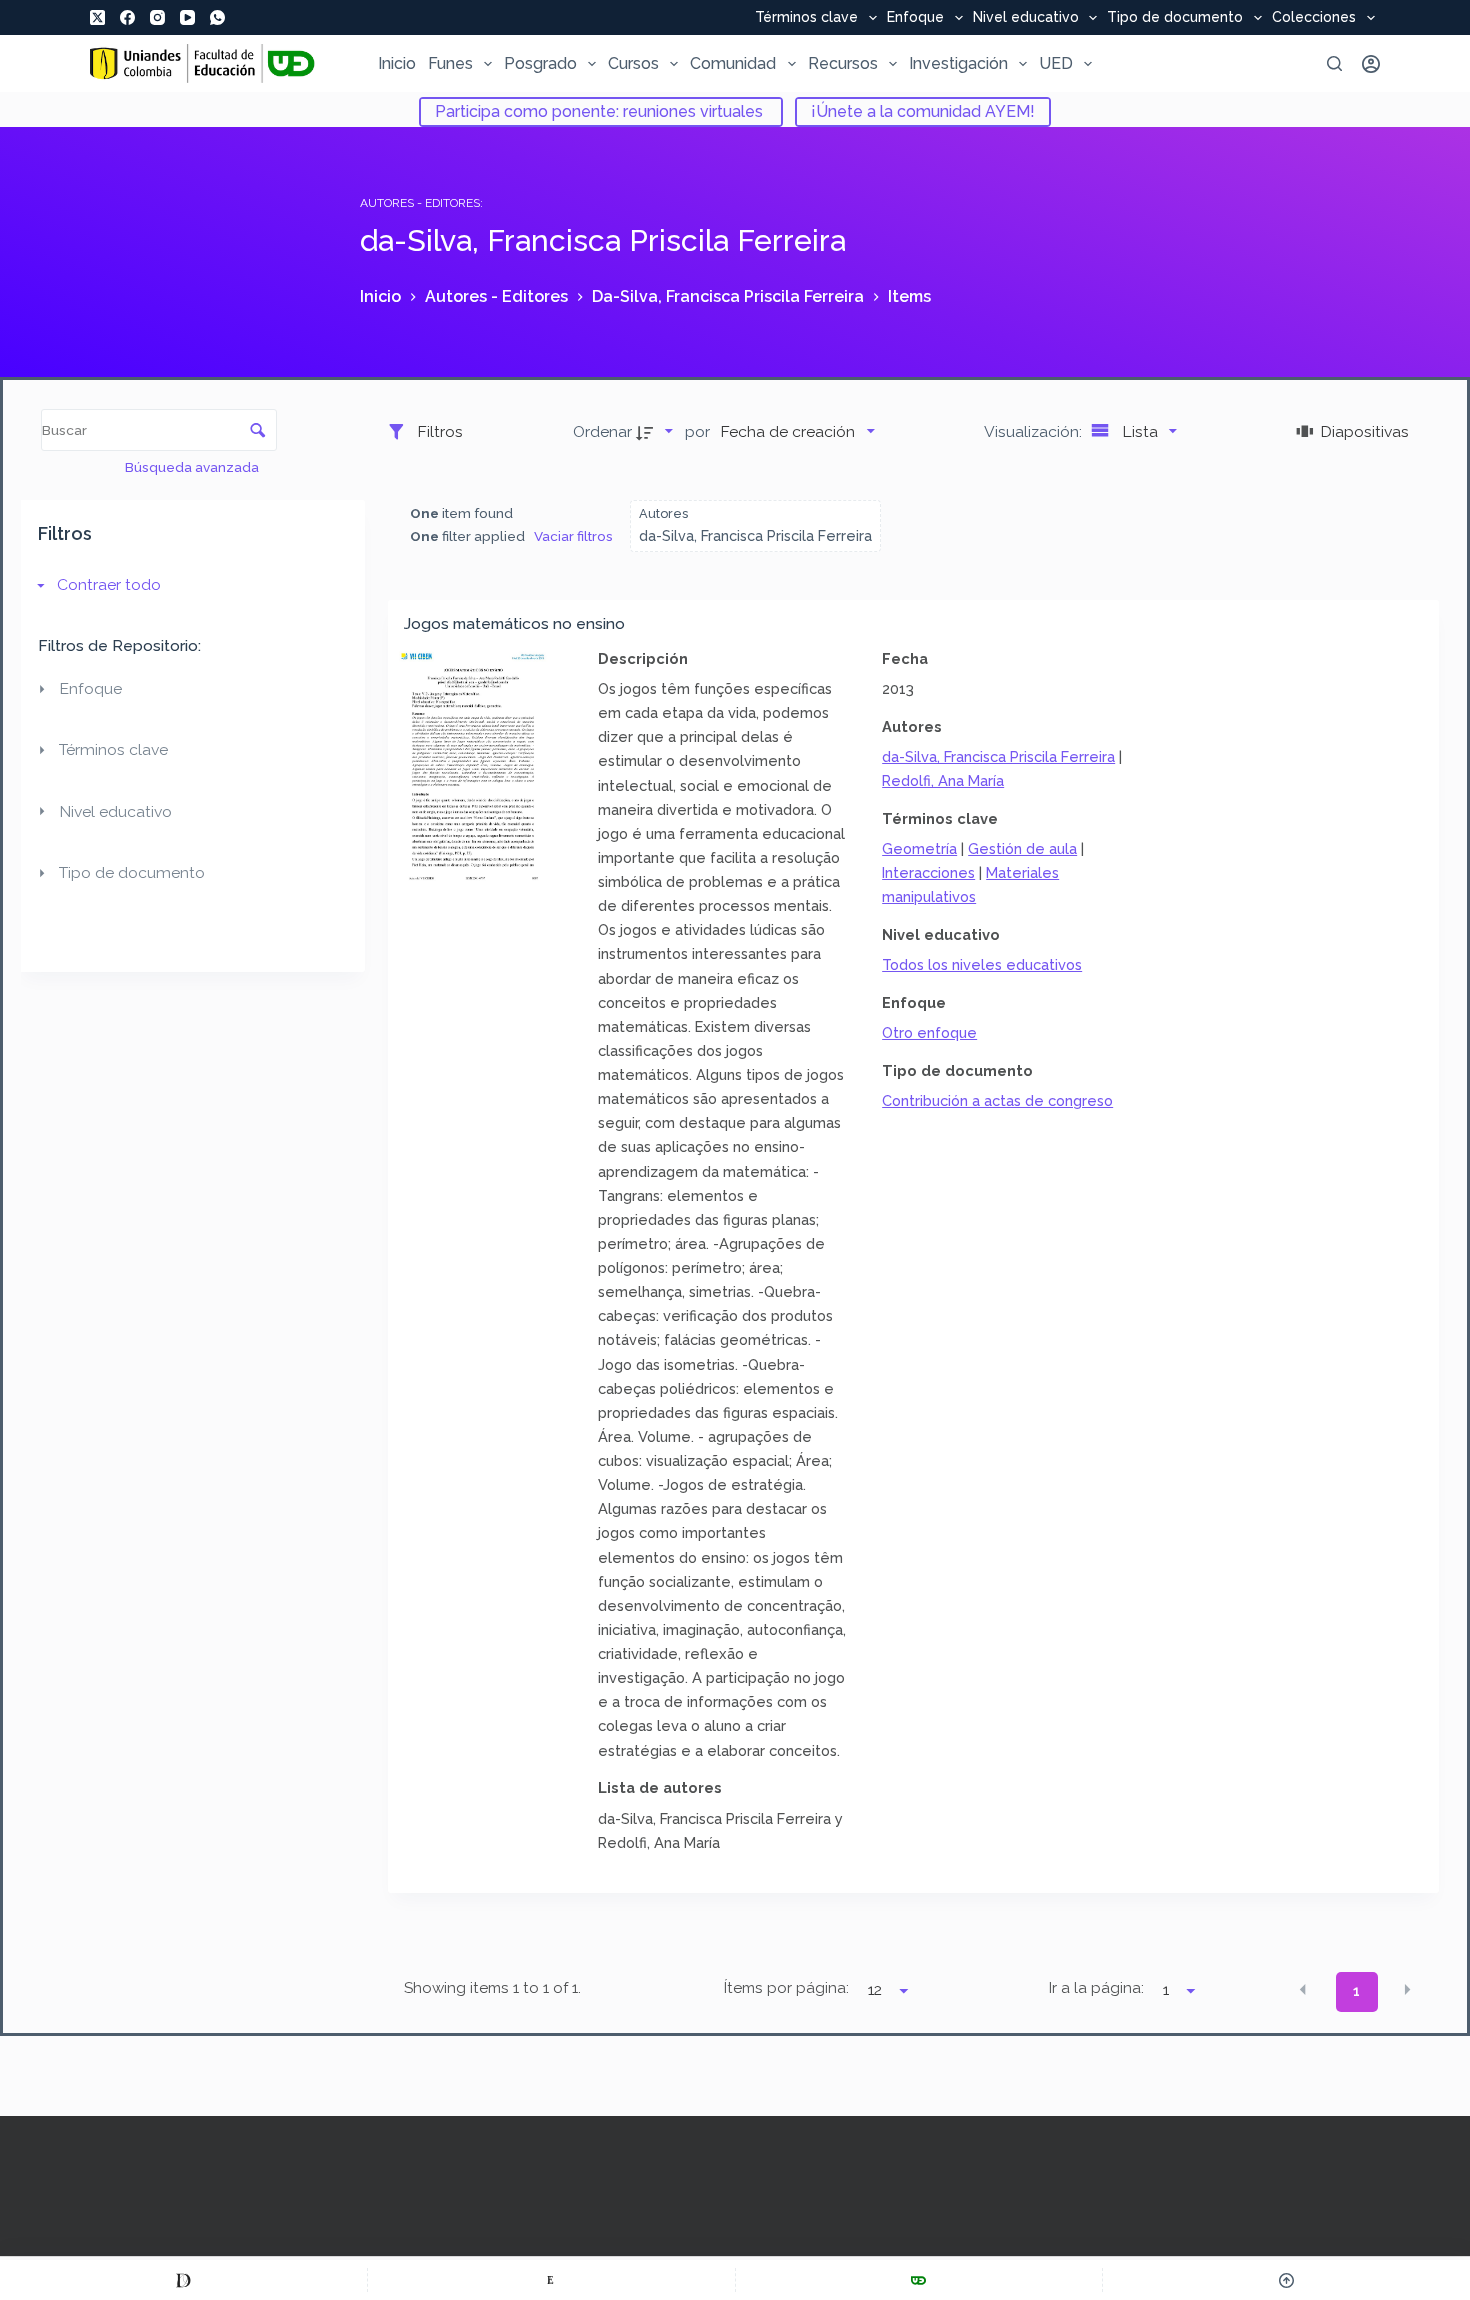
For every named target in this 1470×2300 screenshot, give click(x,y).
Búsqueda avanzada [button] (193, 467)
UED (1056, 63)
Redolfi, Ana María (943, 780)
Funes (450, 63)
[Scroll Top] (1286, 2280)
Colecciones (1314, 18)
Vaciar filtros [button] (573, 536)
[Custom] (183, 2280)
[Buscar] (1334, 63)
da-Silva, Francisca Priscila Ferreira (998, 756)
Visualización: (1035, 431)
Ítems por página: (786, 1988)
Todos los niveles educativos (982, 964)
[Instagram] (157, 17)
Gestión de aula (1022, 848)
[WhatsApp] (217, 17)
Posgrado (540, 63)
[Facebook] (127, 17)
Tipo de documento (1175, 18)
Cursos (633, 63)
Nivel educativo (1026, 18)
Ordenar (602, 431)
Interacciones (928, 872)
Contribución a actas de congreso (997, 1100)
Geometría (919, 848)
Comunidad (733, 63)
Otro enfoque (929, 1032)
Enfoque (915, 18)
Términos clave (806, 18)
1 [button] (1356, 1991)
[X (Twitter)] (97, 17)
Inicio (397, 63)
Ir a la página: (1096, 1988)
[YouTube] (187, 17)
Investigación (958, 63)
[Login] (1371, 64)
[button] (1303, 1990)
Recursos (843, 63)
